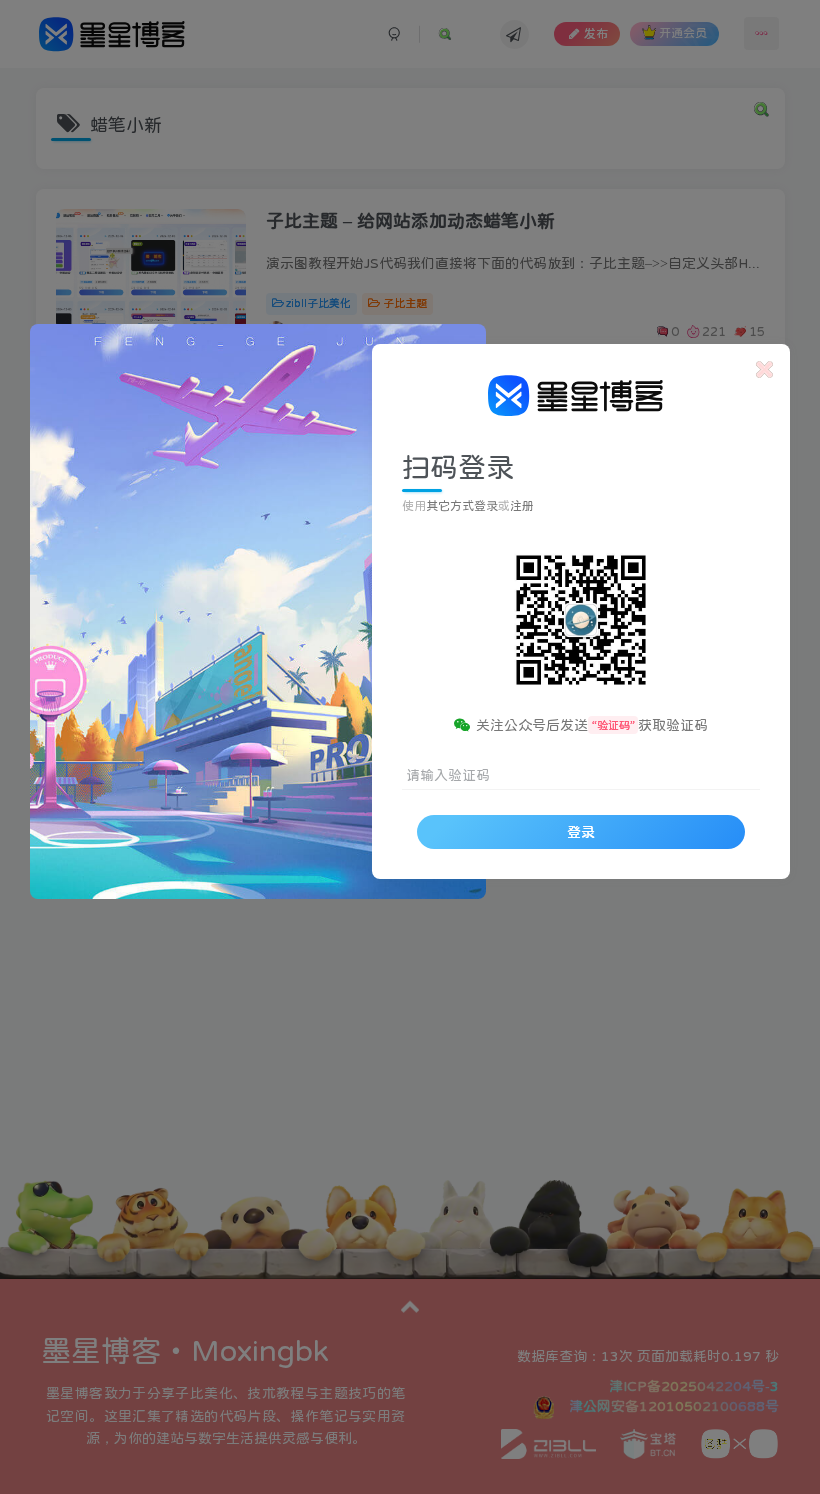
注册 (522, 506)
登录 (581, 832)
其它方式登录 (462, 506)
